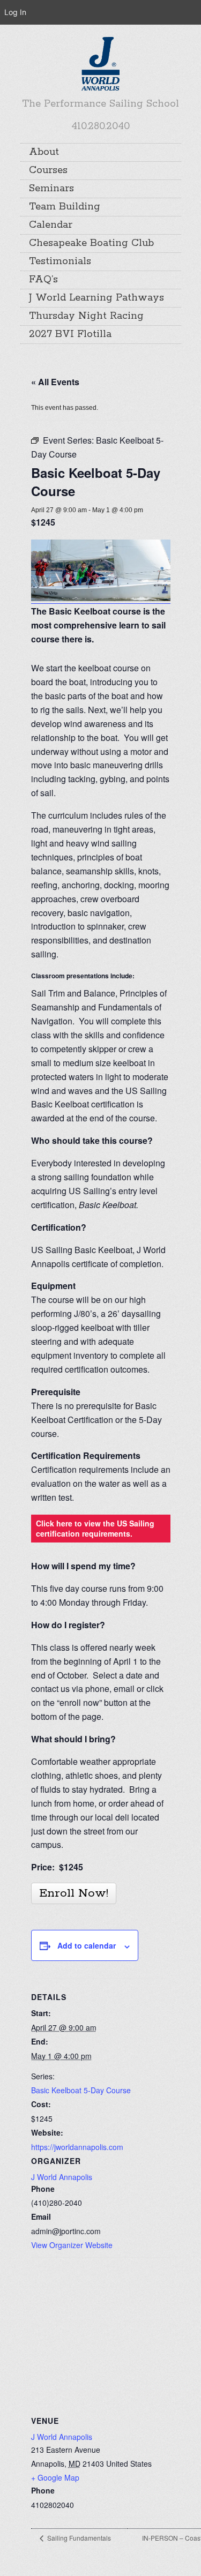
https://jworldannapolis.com (77, 2147)
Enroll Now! (74, 1893)
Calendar (51, 225)
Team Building (65, 207)
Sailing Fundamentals (78, 2538)
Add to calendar (87, 1945)
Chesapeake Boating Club (91, 243)
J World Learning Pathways (96, 298)
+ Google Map (55, 2477)
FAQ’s (43, 280)
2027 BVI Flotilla (70, 334)
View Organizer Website (72, 2245)
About (44, 152)
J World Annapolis (62, 2177)
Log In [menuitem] (15, 12)
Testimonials (60, 261)
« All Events (55, 382)
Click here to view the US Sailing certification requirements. (95, 1528)
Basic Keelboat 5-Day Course (81, 2090)
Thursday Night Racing (86, 316)
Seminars (51, 189)
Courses (48, 170)
